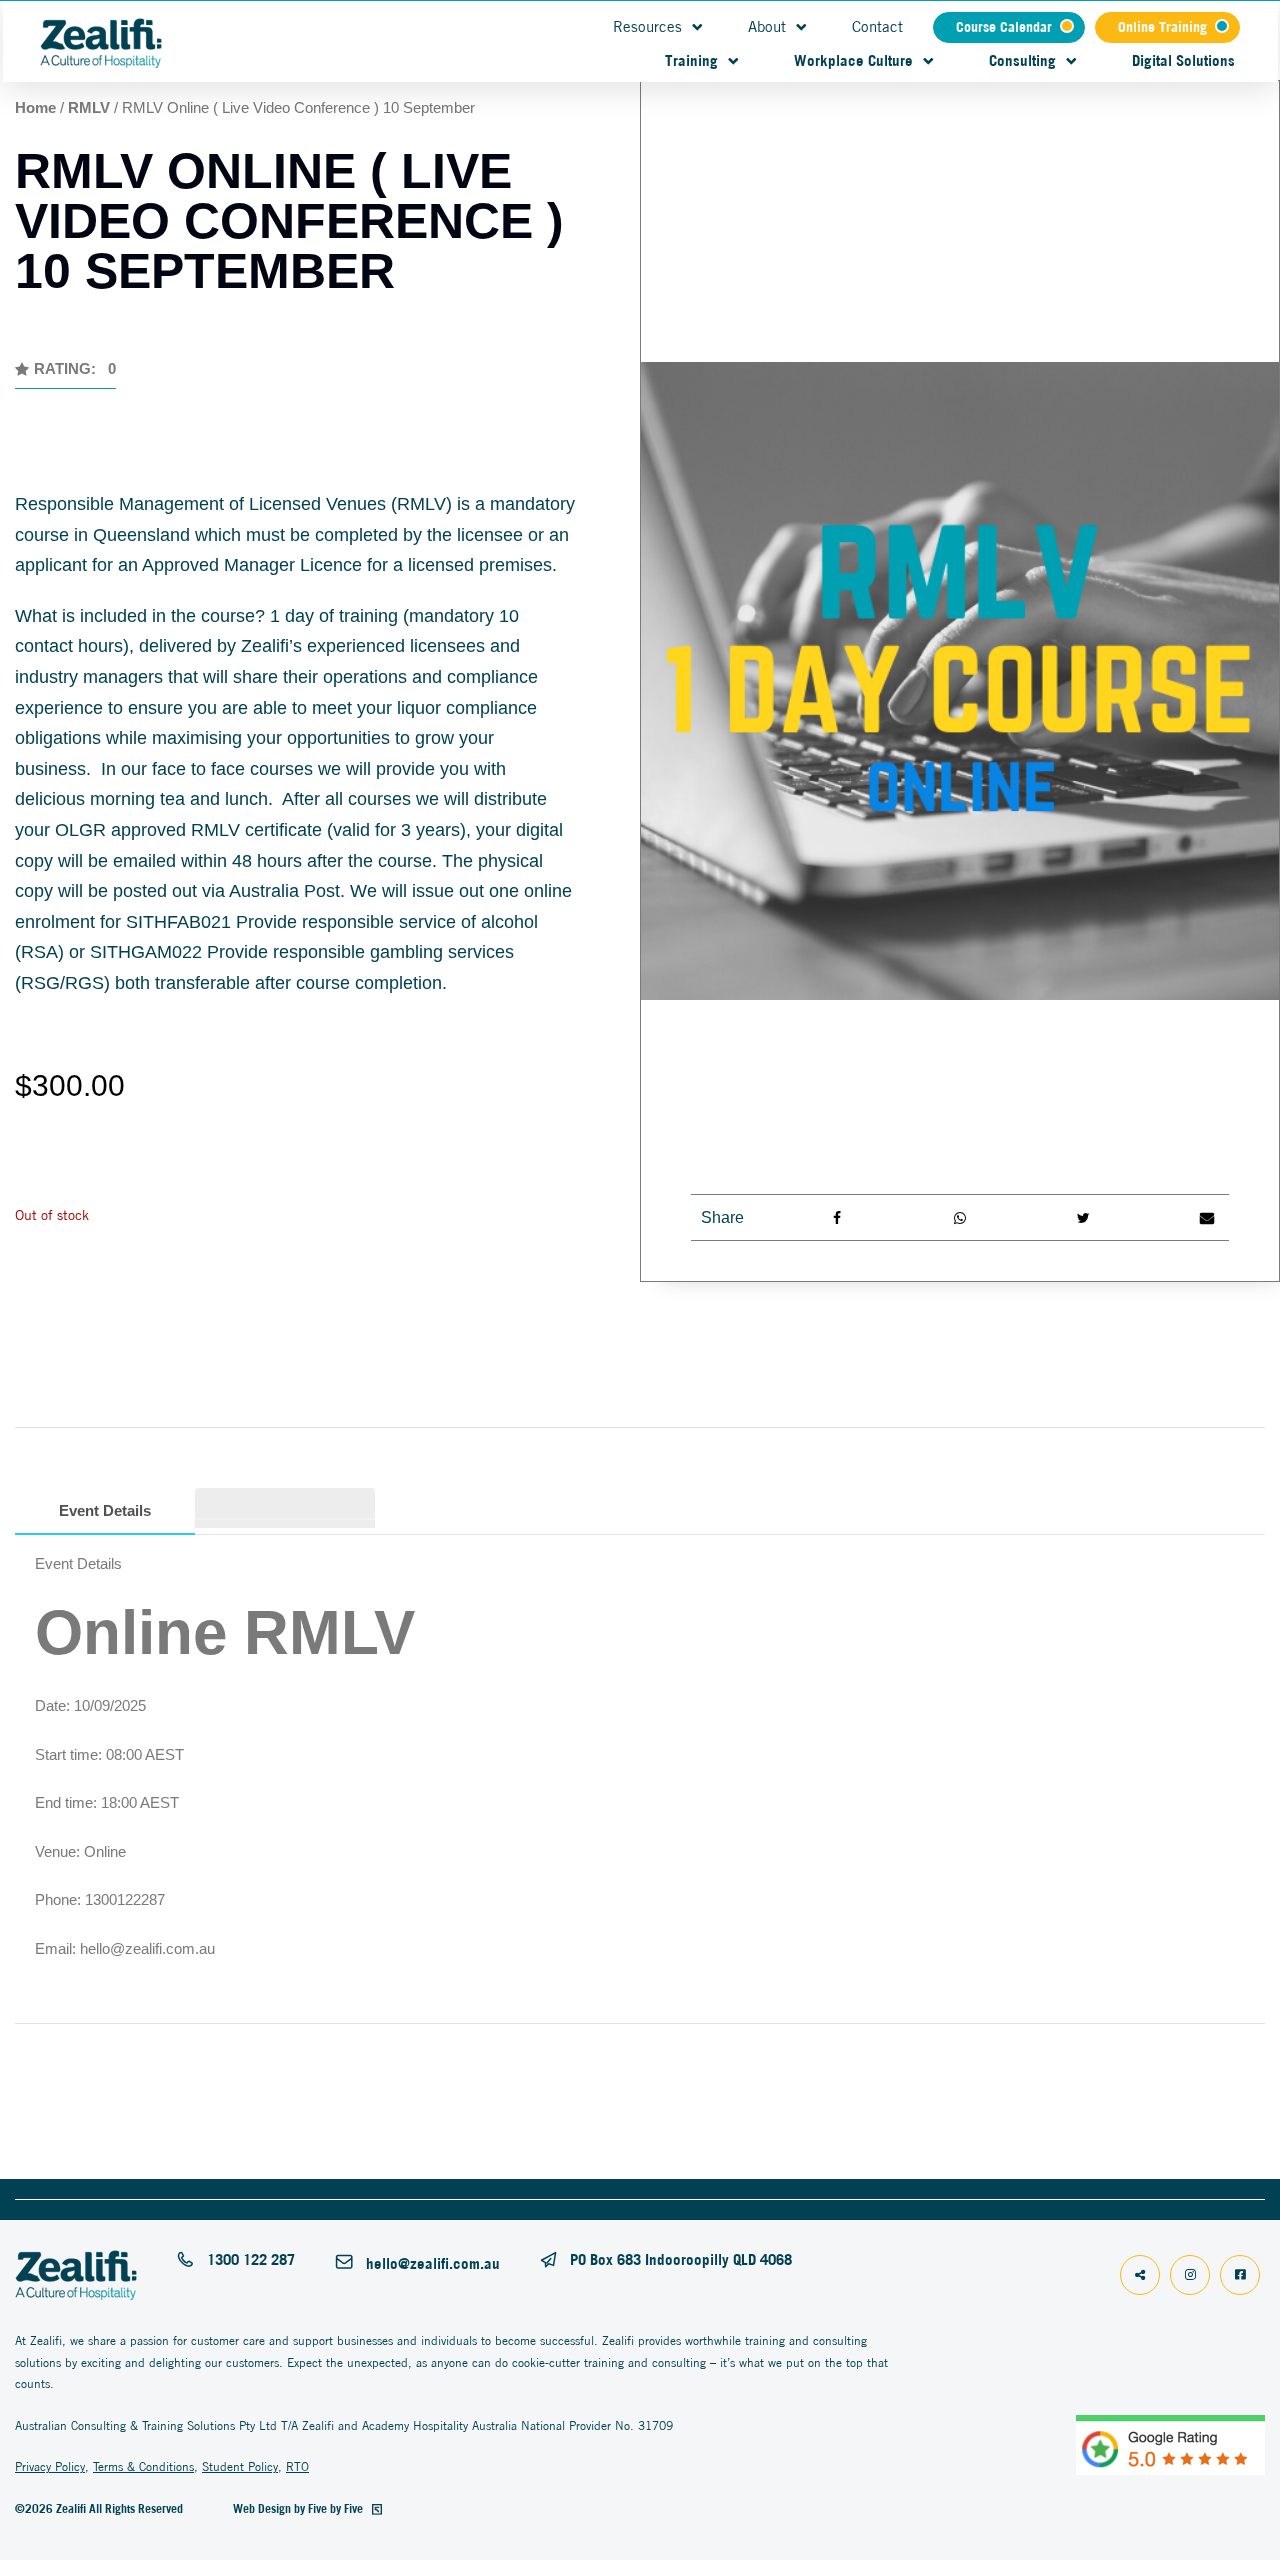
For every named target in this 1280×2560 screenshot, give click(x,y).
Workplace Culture (853, 60)
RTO (297, 2466)
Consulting (1022, 60)
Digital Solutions (1183, 60)
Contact (877, 26)
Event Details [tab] (105, 1510)
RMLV (89, 107)
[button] (65, 374)
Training (691, 60)
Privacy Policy (50, 2466)
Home (35, 107)
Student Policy (240, 2466)
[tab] (285, 1504)
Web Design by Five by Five (299, 2508)
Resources (647, 26)
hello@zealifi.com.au (433, 2263)
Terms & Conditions (143, 2466)
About (767, 26)
